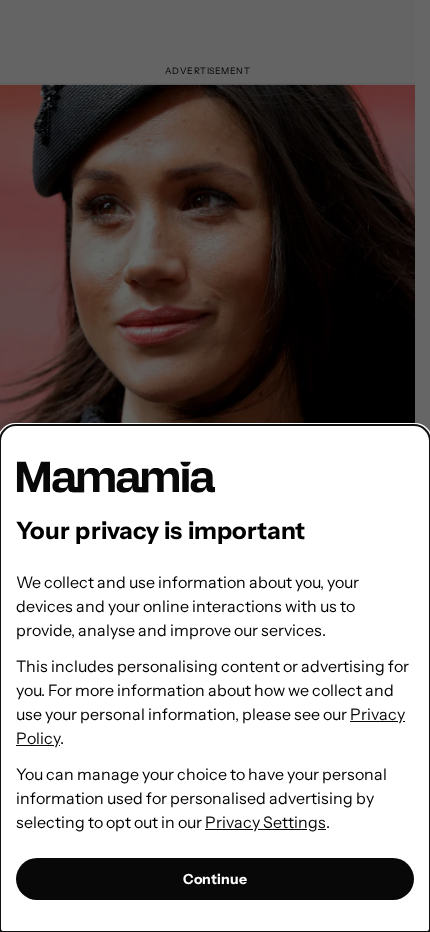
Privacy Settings (265, 822)
